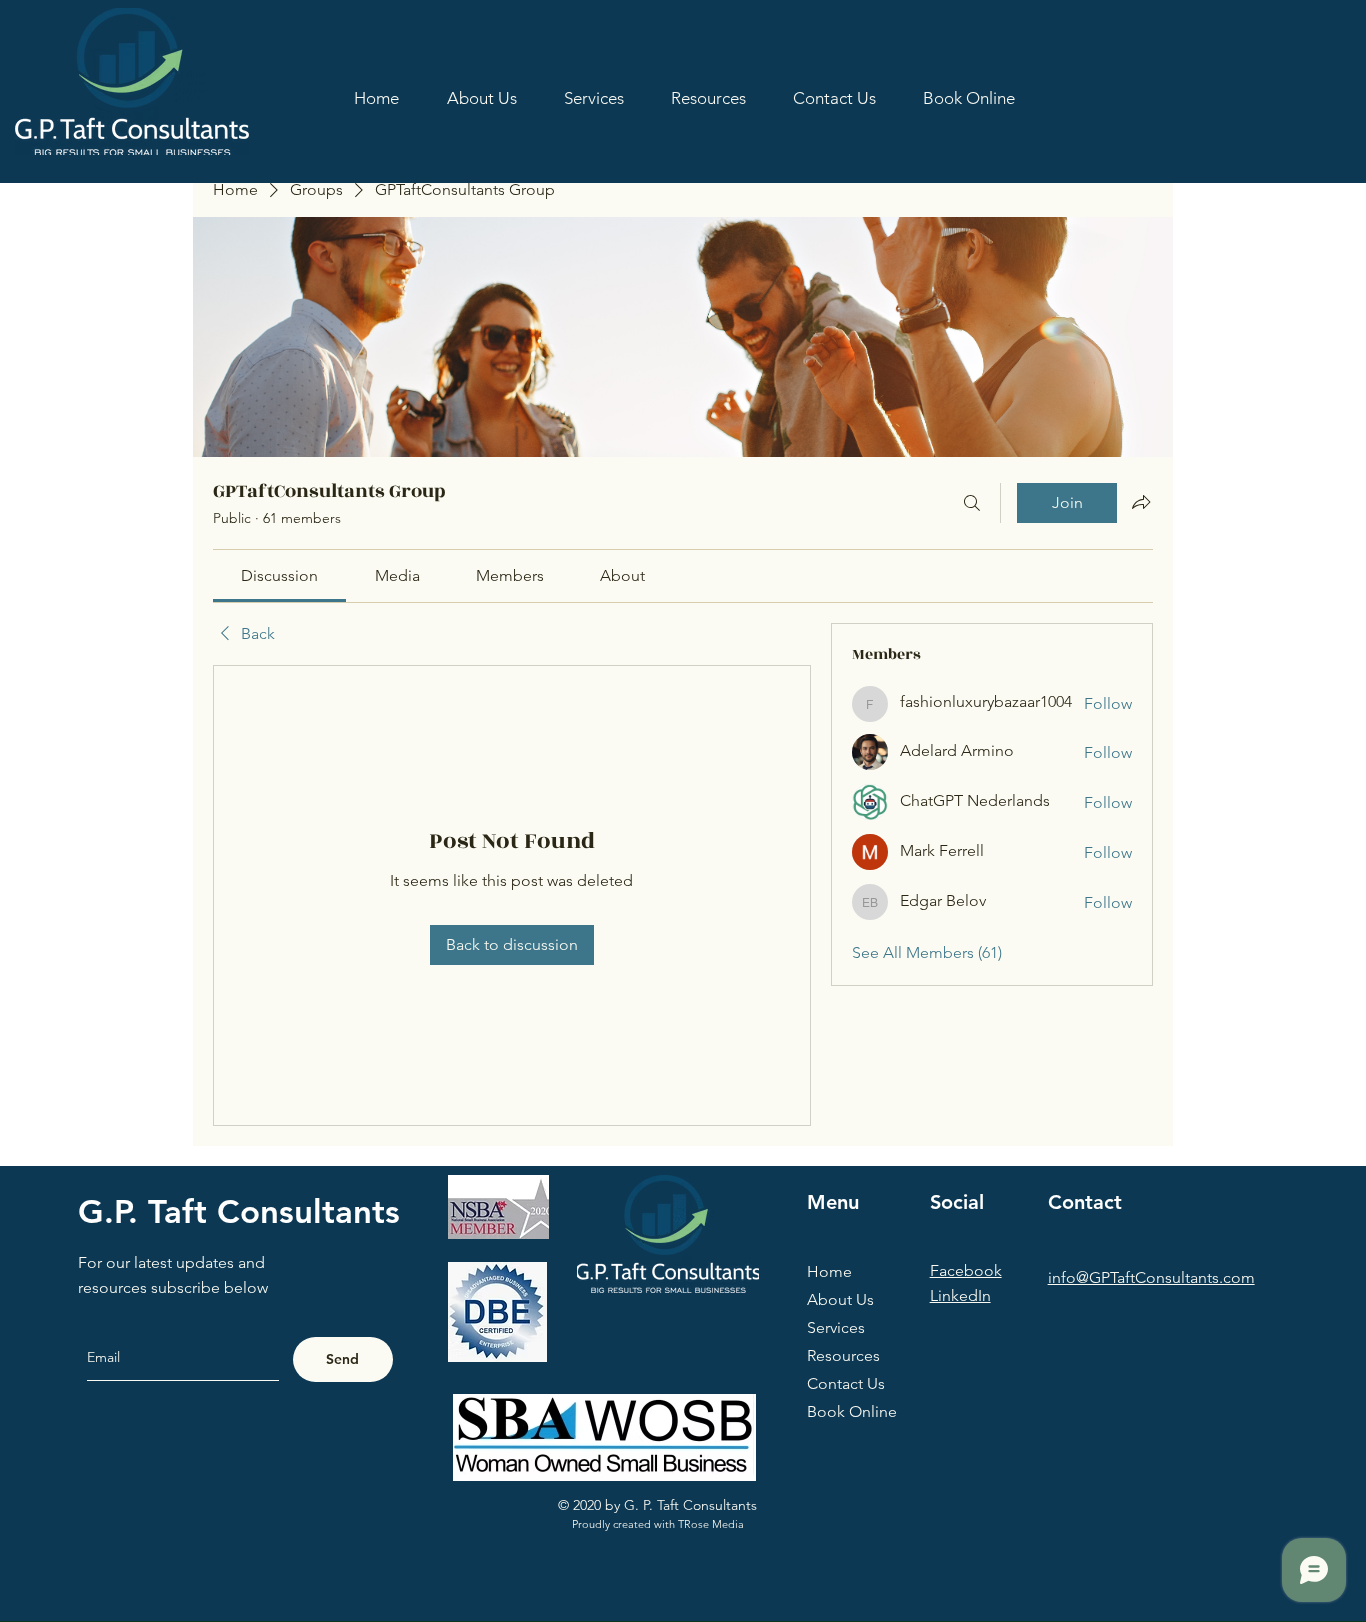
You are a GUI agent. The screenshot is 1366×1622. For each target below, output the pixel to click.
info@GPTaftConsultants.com (1151, 1277)
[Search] (972, 503)
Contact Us (846, 1383)
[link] (279, 575)
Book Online (852, 1411)
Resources (843, 1355)
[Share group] (1141, 502)
